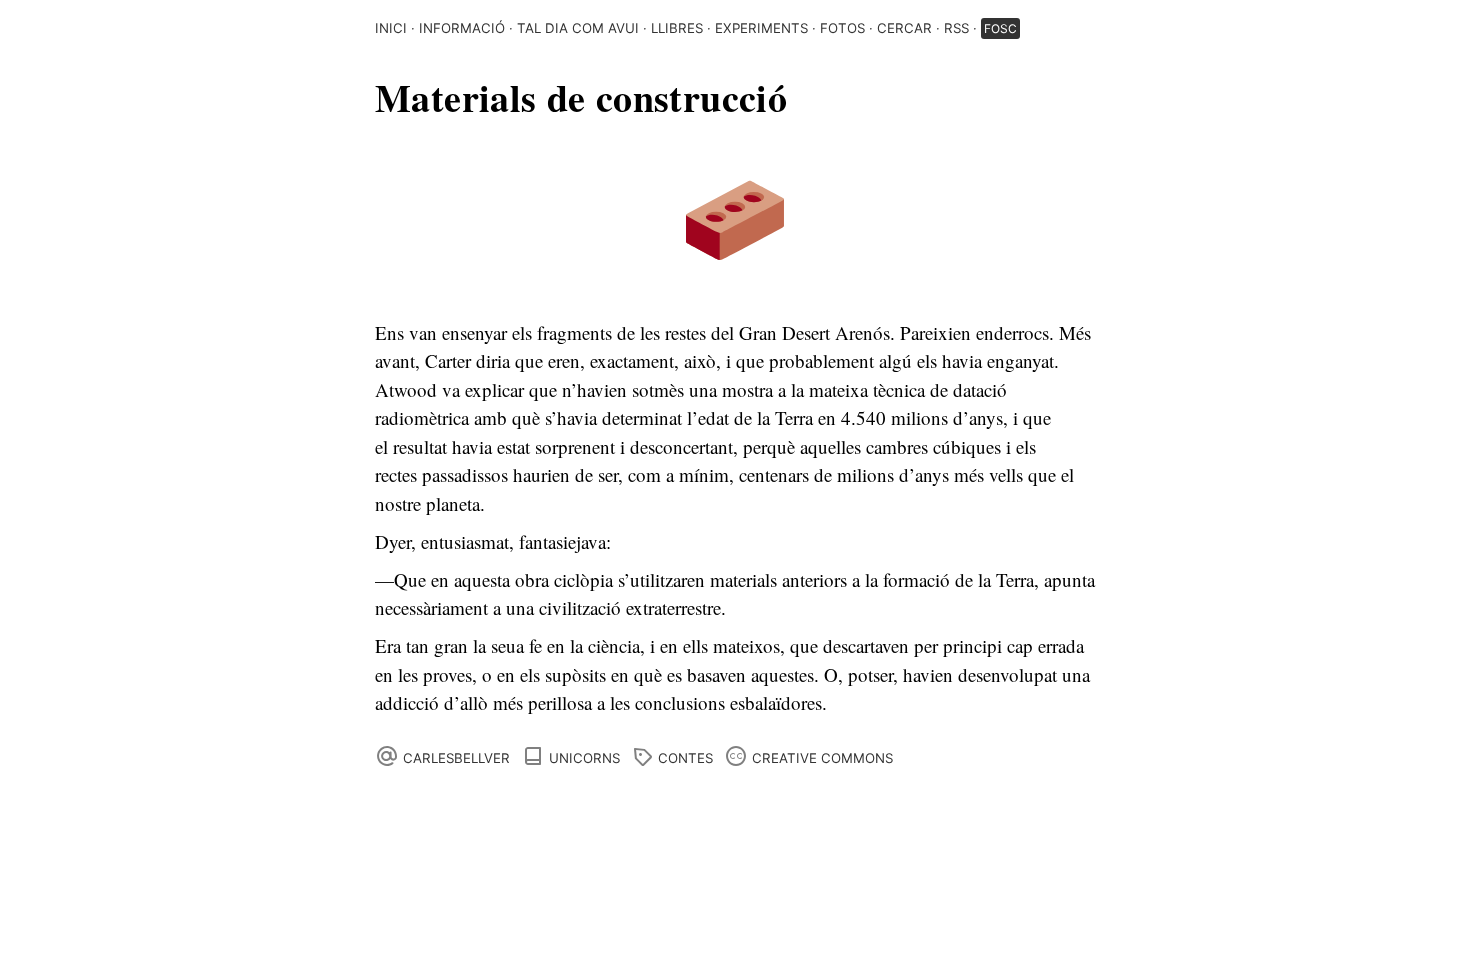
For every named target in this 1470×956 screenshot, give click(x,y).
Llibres (677, 28)
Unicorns (584, 758)
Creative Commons (822, 758)
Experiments (761, 28)
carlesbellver (456, 758)
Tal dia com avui (578, 28)
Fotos (842, 28)
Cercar (904, 28)
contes (685, 758)
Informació (462, 28)
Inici (391, 28)
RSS (956, 28)
